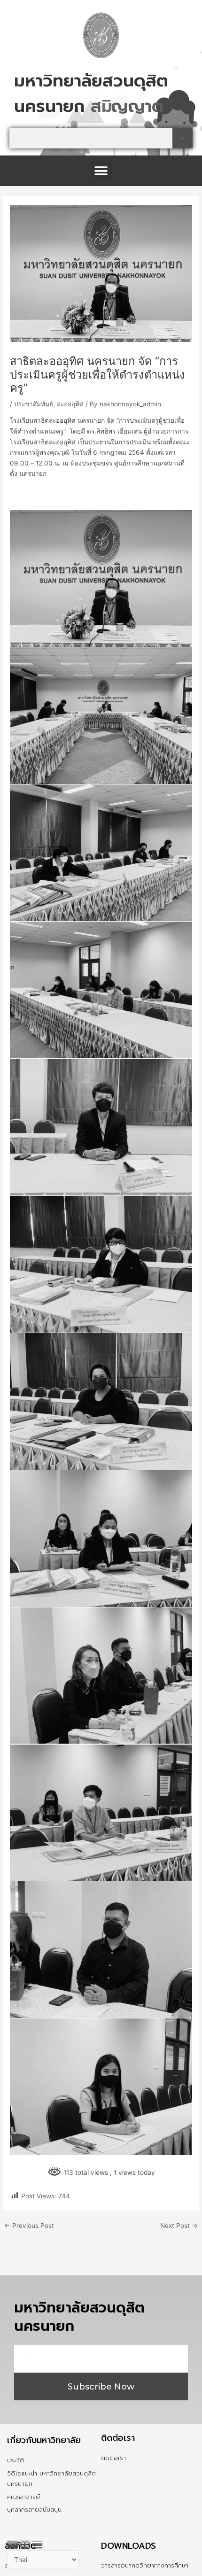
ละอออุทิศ (70, 404)
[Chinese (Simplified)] (13, 2544)
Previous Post (29, 2226)
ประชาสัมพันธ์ (34, 404)
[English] (25, 2544)
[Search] (183, 138)
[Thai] (38, 2544)
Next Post (179, 2226)
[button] (101, 171)
